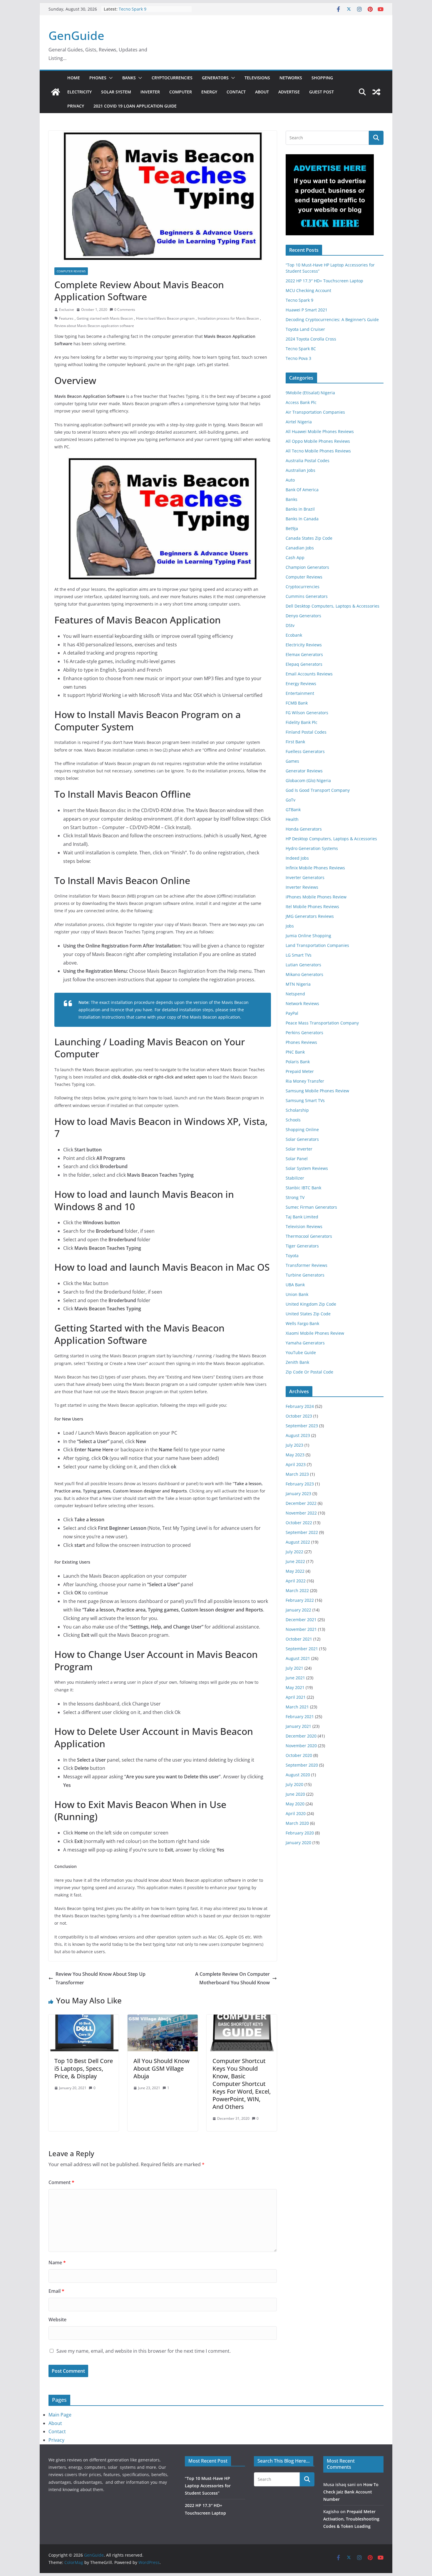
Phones (98, 78)
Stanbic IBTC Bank (303, 1188)
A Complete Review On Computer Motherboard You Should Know (232, 1978)
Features (66, 318)
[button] (110, 78)
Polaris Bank (298, 1062)
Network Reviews (302, 1003)
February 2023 (300, 1484)
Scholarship (297, 1110)
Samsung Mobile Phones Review (317, 1091)
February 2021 (300, 1717)
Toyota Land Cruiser (305, 329)
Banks (129, 78)
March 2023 (297, 1474)
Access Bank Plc (301, 402)
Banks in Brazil (300, 509)
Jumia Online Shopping (308, 936)
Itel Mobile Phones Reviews (312, 907)
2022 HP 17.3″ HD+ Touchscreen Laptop (324, 281)
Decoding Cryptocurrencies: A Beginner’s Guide (332, 320)
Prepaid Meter (300, 1071)
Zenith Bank (297, 1362)
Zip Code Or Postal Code (309, 1372)
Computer (181, 92)
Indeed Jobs (297, 858)
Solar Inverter (299, 1149)
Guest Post (322, 92)
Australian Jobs (300, 470)
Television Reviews (304, 1226)
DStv (290, 625)
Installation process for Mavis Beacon (228, 318)
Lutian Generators (303, 965)
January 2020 (298, 1843)
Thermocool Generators (309, 1236)
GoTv (290, 800)
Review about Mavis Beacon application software (94, 326)
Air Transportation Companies (315, 412)
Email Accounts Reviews (309, 674)
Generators (215, 78)
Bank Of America (302, 490)
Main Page (60, 2415)
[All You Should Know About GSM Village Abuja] (163, 2019)
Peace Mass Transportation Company (322, 1023)
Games (292, 761)
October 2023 (299, 1416)
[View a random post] (376, 92)
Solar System (116, 92)
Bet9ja (292, 528)
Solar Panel (297, 1159)
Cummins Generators (307, 596)
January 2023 (298, 1494)
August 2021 (298, 1658)
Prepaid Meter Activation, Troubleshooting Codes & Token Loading (351, 2519)
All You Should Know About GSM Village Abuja (161, 2068)
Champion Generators (307, 567)
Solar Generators (302, 1139)
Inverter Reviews (302, 887)
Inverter (150, 92)
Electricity (79, 92)
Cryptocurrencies (172, 78)
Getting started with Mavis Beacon (105, 318)
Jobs (290, 926)
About (262, 92)
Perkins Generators (304, 1033)
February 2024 (300, 1406)
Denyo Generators (303, 616)
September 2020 (302, 1765)
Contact (236, 92)
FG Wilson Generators (307, 713)
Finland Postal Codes (306, 732)
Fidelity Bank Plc (302, 722)
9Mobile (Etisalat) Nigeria (310, 393)
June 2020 (295, 1794)
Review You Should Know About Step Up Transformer (101, 1978)
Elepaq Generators (304, 664)
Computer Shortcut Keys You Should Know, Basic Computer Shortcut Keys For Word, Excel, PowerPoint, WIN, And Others (242, 2084)
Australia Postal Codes (308, 461)
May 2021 (295, 1687)
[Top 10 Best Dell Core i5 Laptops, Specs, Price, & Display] (84, 2019)
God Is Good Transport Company (318, 790)
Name (57, 2263)
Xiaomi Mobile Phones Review (315, 1333)
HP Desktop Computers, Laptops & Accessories (331, 839)
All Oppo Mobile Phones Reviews (318, 441)
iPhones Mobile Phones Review (316, 897)
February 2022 (300, 1600)
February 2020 (300, 1833)
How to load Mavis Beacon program (165, 318)
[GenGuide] (56, 92)
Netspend (295, 994)
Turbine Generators (305, 1275)
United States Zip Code (308, 1314)
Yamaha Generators (305, 1343)
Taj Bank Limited (302, 1217)
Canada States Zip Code (309, 538)
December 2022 (301, 1503)
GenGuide (76, 35)
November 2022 (301, 1513)
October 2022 (299, 1523)
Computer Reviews (71, 271)
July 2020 (294, 1784)
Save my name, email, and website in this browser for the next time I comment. (144, 2351)
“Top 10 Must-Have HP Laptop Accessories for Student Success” (208, 2486)
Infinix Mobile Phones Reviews (315, 868)
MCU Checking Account (308, 290)
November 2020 (301, 1746)
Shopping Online (302, 1129)
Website (57, 2320)
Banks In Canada (302, 519)
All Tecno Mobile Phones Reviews (318, 451)
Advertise (289, 92)
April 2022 (296, 1581)
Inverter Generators (305, 877)
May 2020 (295, 1804)
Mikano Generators (304, 974)
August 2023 (298, 1435)
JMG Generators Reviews (310, 916)
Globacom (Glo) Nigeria (308, 780)
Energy (209, 92)
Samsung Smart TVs (305, 1100)
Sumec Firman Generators (311, 1207)
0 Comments (125, 310)
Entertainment (300, 693)
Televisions (257, 78)
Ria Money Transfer (305, 1081)
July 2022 (294, 1552)
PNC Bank (295, 1052)
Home (74, 78)
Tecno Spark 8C (301, 349)
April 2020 (296, 1813)
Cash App (295, 557)
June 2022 (295, 1561)
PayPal (292, 1013)
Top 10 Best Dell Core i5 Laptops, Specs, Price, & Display (84, 2068)
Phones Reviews (301, 1042)
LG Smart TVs (299, 955)
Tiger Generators (302, 1246)
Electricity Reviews (304, 645)
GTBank (293, 810)
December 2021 (301, 1620)
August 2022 (298, 1542)
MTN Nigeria (298, 984)
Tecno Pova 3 (298, 358)
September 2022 (302, 1532)
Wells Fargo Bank (302, 1323)
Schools (293, 1120)
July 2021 (294, 1668)
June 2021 (295, 1678)
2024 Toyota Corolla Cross (311, 339)
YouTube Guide (301, 1352)
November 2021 (301, 1629)
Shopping (322, 78)
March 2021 (297, 1707)
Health (292, 819)
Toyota (292, 1256)
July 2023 (294, 1445)
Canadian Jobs (300, 548)
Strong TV (295, 1197)
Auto (290, 480)
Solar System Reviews (307, 1168)
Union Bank (297, 1294)
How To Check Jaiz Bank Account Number (351, 2492)
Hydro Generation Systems (312, 848)
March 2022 (297, 1590)
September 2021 (302, 1649)
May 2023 (295, 1455)
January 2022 (298, 1610)
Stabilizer (295, 1178)
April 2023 (296, 1464)
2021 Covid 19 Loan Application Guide (135, 106)
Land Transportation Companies (317, 945)
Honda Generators (304, 829)
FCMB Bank (297, 703)
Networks (291, 78)
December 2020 (301, 1736)
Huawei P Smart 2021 (307, 310)
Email (56, 2291)
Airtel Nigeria (299, 422)
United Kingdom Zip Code (311, 1304)
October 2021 (299, 1639)
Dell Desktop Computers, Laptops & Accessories (333, 606)
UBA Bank (295, 1285)
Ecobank (294, 635)
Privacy (76, 106)
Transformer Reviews (307, 1265)
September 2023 (302, 1426)
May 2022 (295, 1571)
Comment (61, 2182)
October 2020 (299, 1755)
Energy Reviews (301, 684)
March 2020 (297, 1823)
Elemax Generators (304, 654)
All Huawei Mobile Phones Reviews (320, 431)
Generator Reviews (304, 771)
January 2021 (298, 1726)
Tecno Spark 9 (133, 9)
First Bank (295, 742)
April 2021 (296, 1697)
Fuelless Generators (305, 751)
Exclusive (67, 310)
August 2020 (298, 1775)
